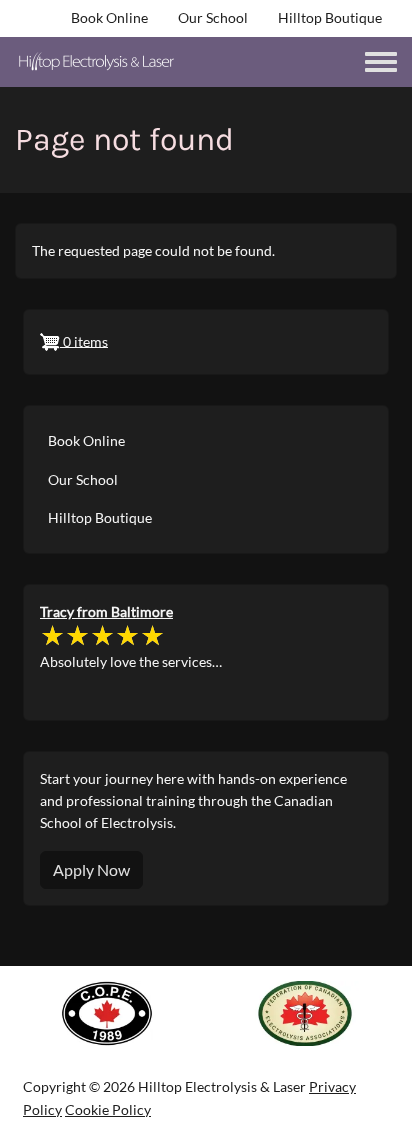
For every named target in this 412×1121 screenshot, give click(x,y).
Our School (213, 18)
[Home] (96, 62)
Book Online (109, 18)
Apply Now (91, 869)
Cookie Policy (108, 1109)
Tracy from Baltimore (106, 611)
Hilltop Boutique (330, 18)
